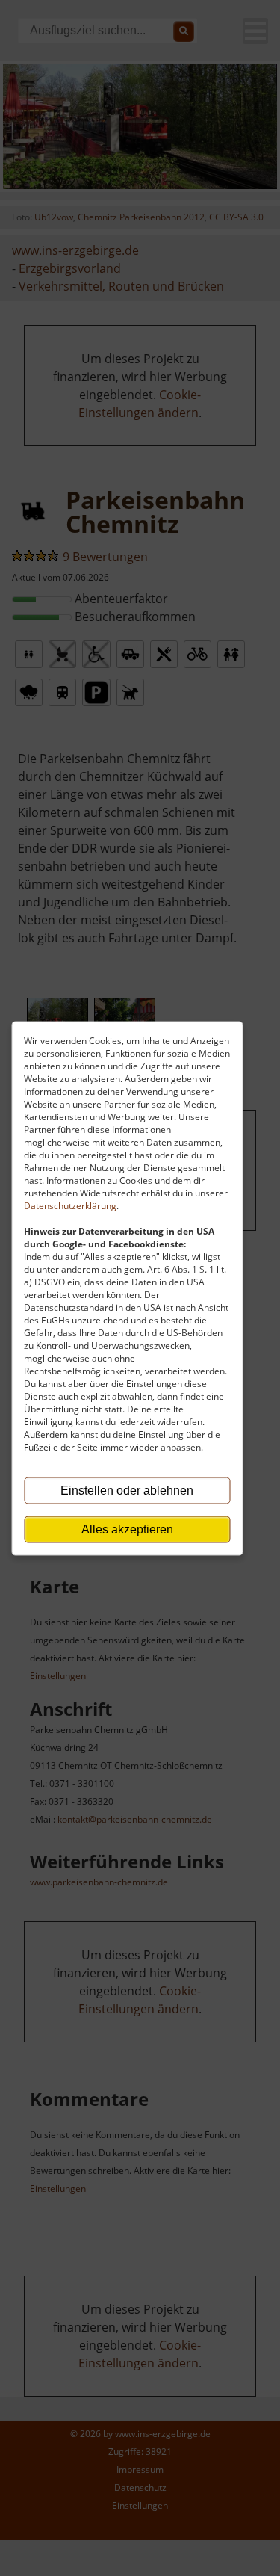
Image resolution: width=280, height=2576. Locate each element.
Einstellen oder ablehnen (127, 1490)
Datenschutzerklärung (70, 1205)
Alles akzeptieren (127, 1529)
